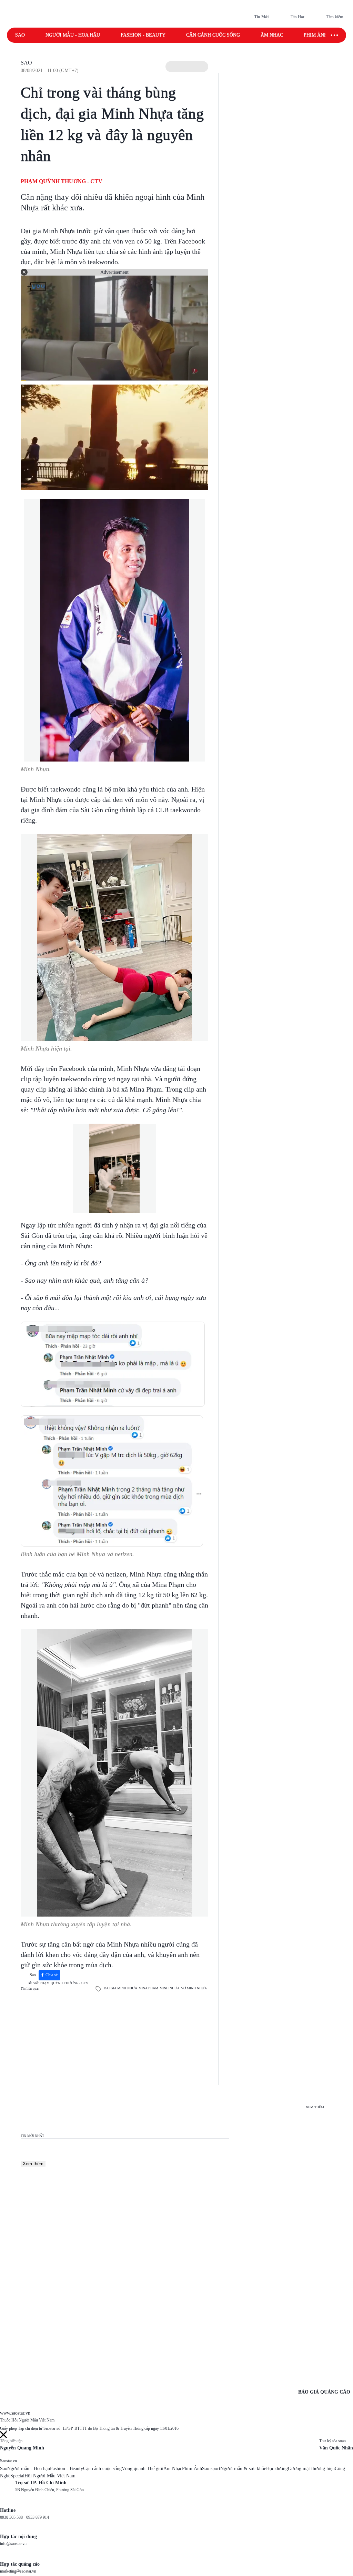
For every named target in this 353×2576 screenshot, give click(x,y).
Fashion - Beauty (143, 35)
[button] (187, 67)
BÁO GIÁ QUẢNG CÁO (324, 2392)
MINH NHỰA (170, 1988)
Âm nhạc (272, 35)
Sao (20, 35)
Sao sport (211, 2469)
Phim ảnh (316, 35)
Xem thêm (33, 2164)
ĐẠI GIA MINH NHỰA (120, 1988)
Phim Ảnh (192, 2469)
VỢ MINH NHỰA (194, 1988)
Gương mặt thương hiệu (311, 2469)
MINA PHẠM (148, 1988)
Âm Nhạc (173, 2469)
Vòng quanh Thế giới (143, 2469)
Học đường (277, 2469)
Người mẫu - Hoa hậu (73, 35)
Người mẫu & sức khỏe (243, 2469)
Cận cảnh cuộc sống (213, 35)
